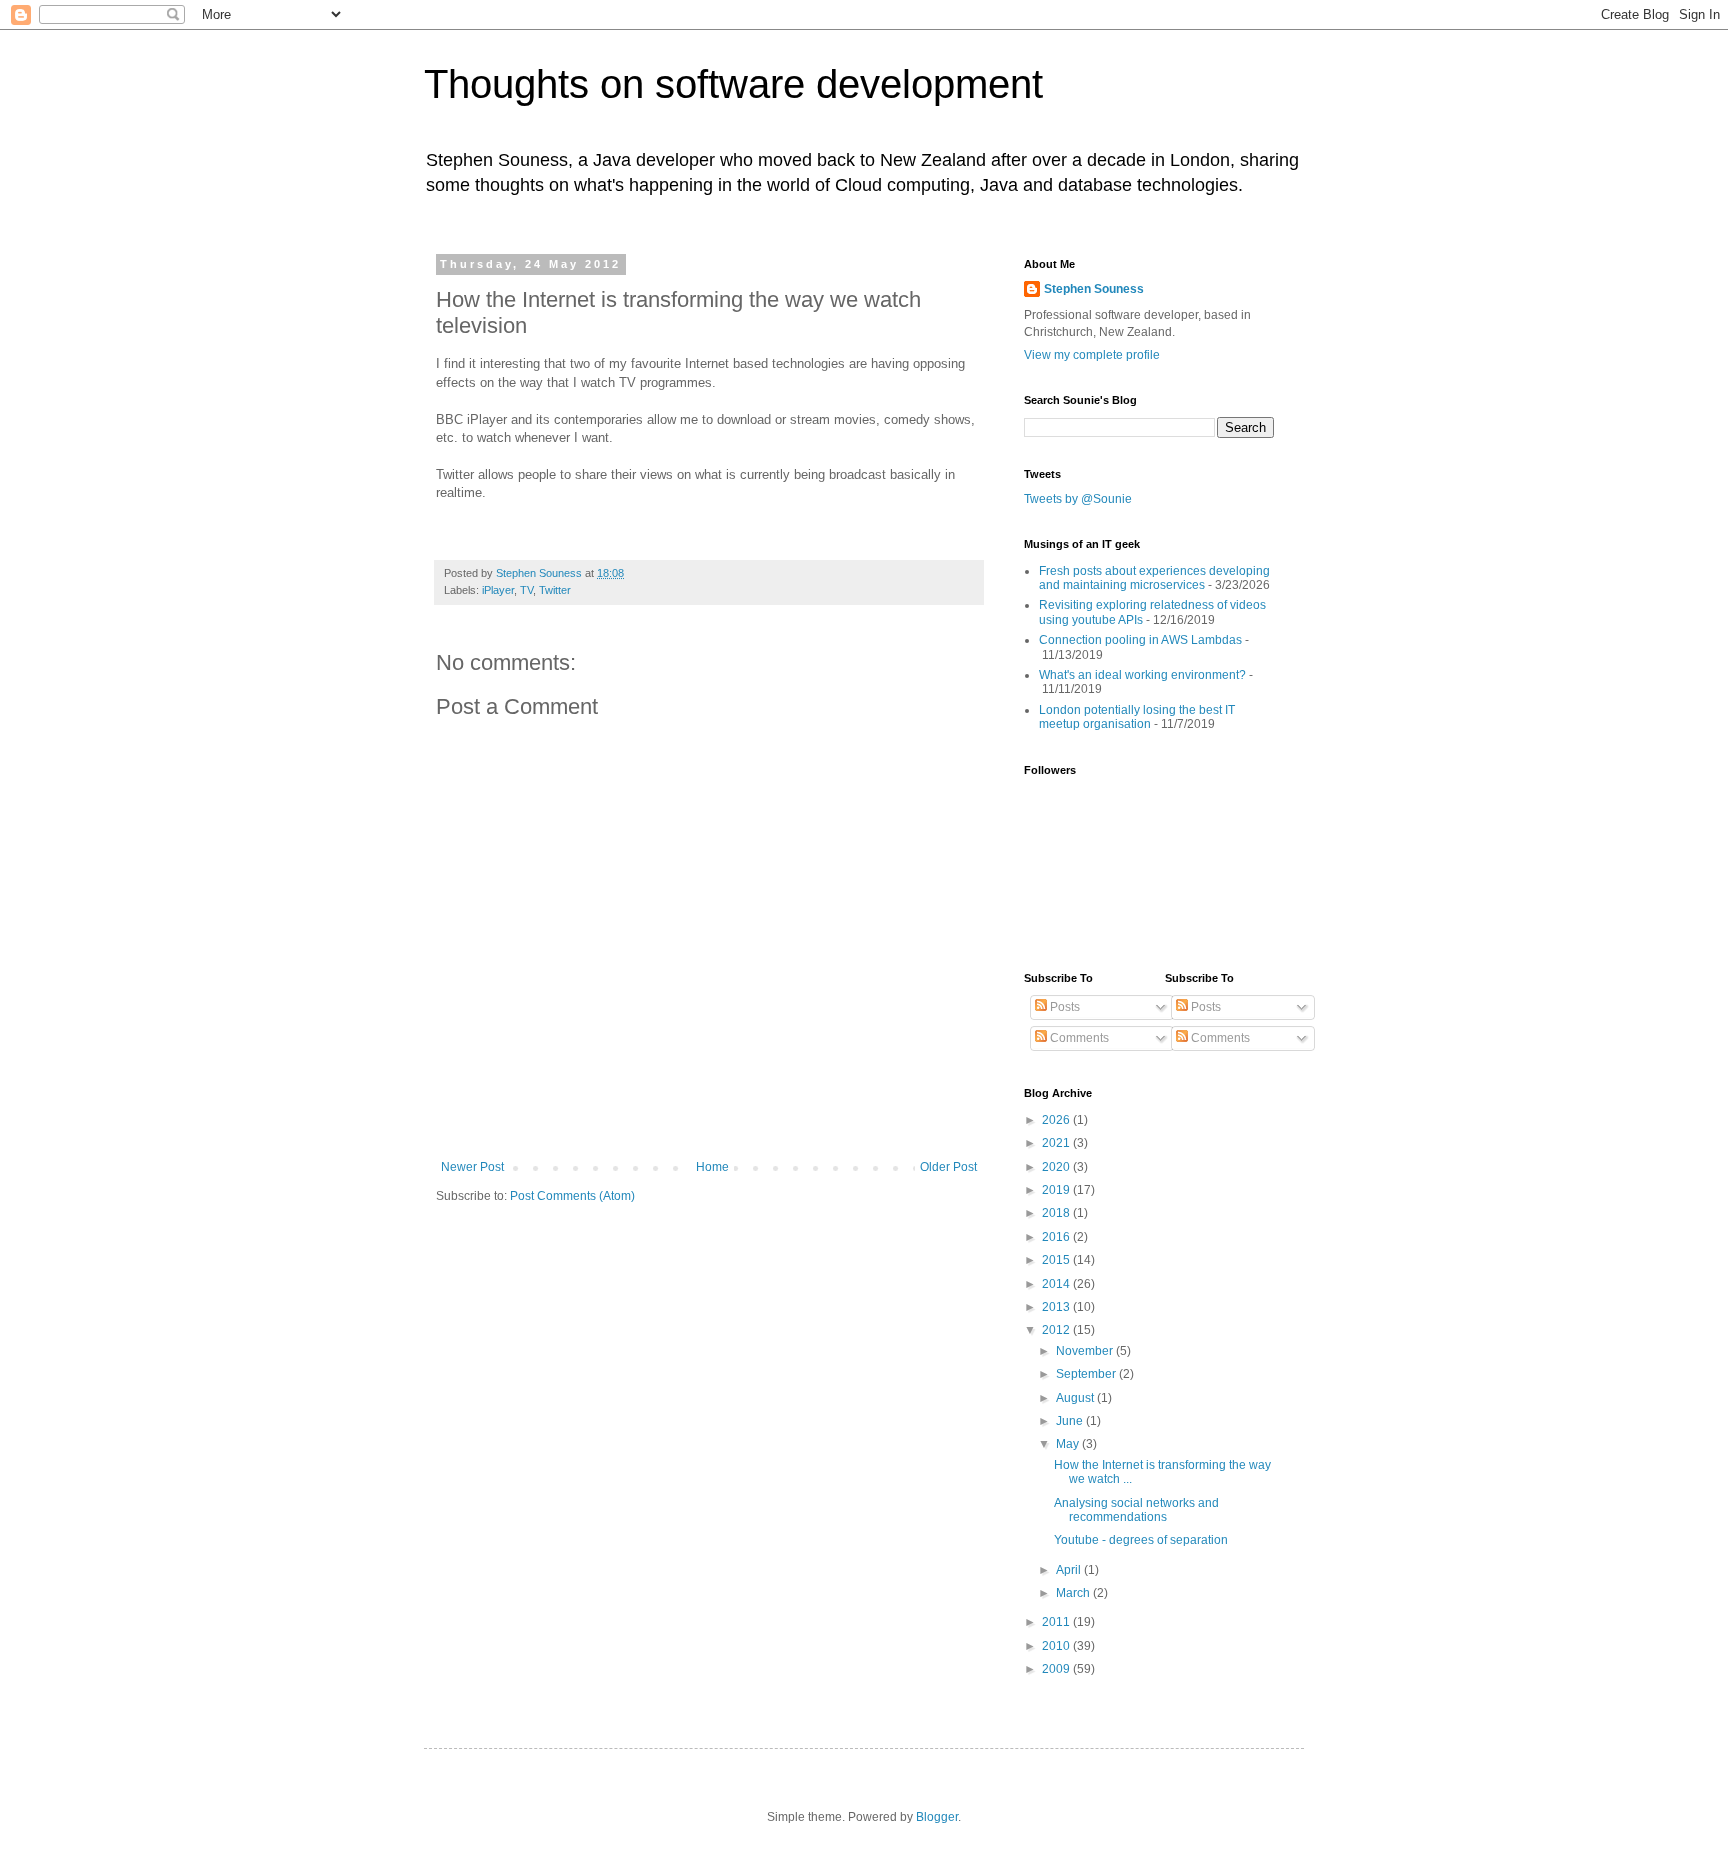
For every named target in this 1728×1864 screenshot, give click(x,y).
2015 (1057, 1260)
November (1086, 1351)
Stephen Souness (1094, 289)
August (1076, 1398)
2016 (1057, 1237)
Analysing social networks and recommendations (1136, 1510)
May (1069, 1444)
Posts (1063, 1007)
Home (712, 1167)
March (1074, 1593)
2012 (1057, 1330)
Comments (1078, 1038)
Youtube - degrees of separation (1141, 1540)
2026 (1057, 1120)
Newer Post (472, 1167)
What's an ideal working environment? (1142, 675)
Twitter (555, 590)
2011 (1057, 1622)
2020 (1057, 1167)
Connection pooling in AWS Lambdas (1140, 640)
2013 (1057, 1307)
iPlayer (498, 590)
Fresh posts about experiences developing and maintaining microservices (1154, 578)
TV (526, 590)
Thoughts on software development (733, 84)
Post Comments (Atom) (572, 1196)
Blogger (937, 1817)
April (1070, 1570)
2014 (1057, 1284)
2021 (1057, 1143)
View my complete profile (1092, 355)
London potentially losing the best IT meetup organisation (1137, 717)
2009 (1057, 1669)
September (1087, 1374)
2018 (1057, 1213)
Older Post (948, 1167)
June (1071, 1421)
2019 (1057, 1190)
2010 (1057, 1646)
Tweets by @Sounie (1078, 499)
